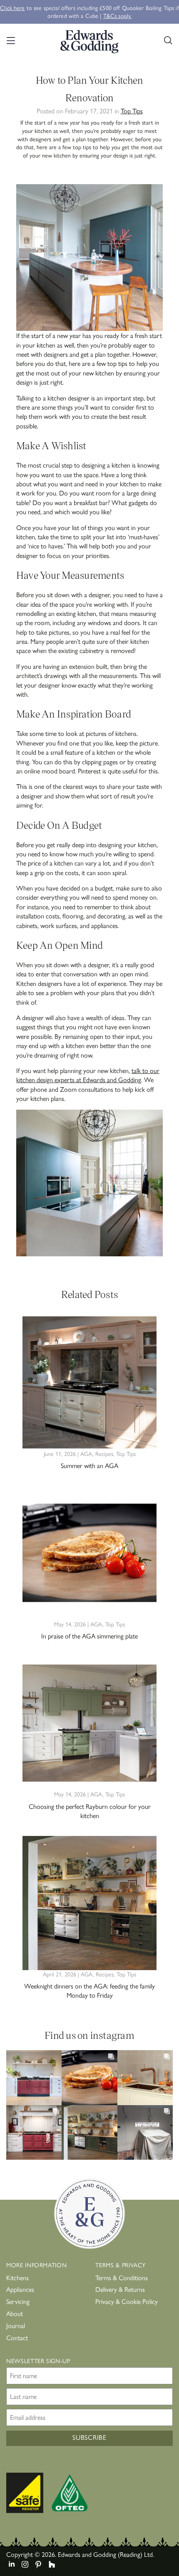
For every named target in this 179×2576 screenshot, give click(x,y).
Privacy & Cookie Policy (127, 2301)
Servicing (18, 2301)
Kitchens (17, 2277)
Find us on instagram (89, 2035)
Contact (17, 2337)
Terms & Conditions (122, 2277)
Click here (12, 8)
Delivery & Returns (120, 2289)
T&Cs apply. (118, 15)
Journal (16, 2325)
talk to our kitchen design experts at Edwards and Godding (88, 1075)
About (15, 2313)
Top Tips (132, 111)
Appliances (20, 2289)
